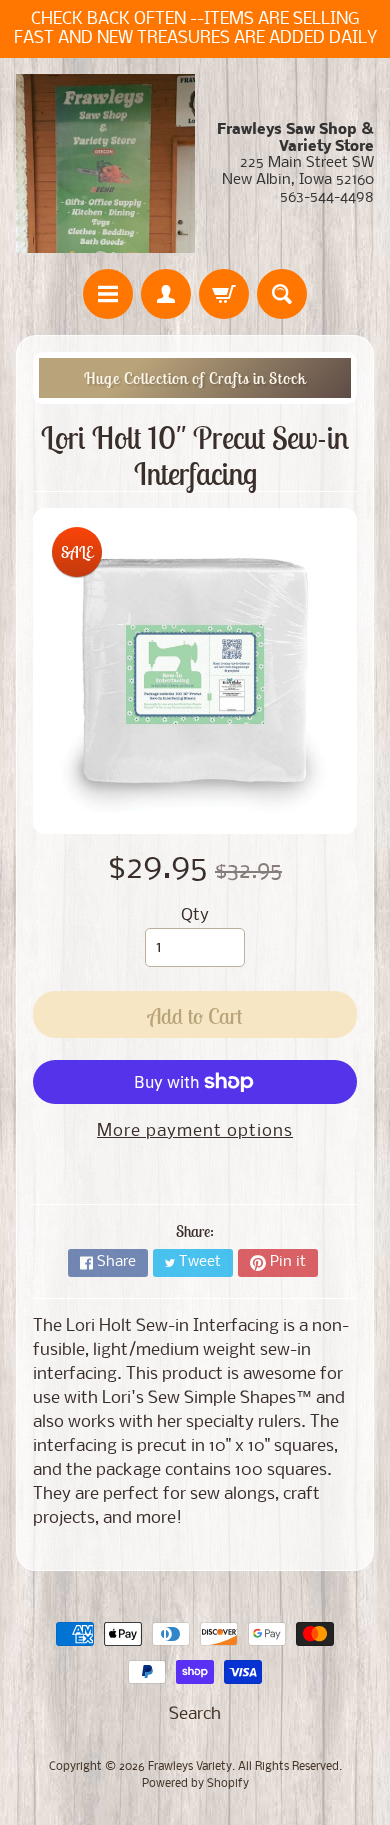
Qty (195, 915)
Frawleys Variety (190, 1767)
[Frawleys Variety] (105, 163)
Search (195, 1714)
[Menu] (108, 294)
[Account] (166, 294)
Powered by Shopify (195, 1784)
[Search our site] (282, 294)
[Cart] (224, 294)
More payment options (195, 1131)
